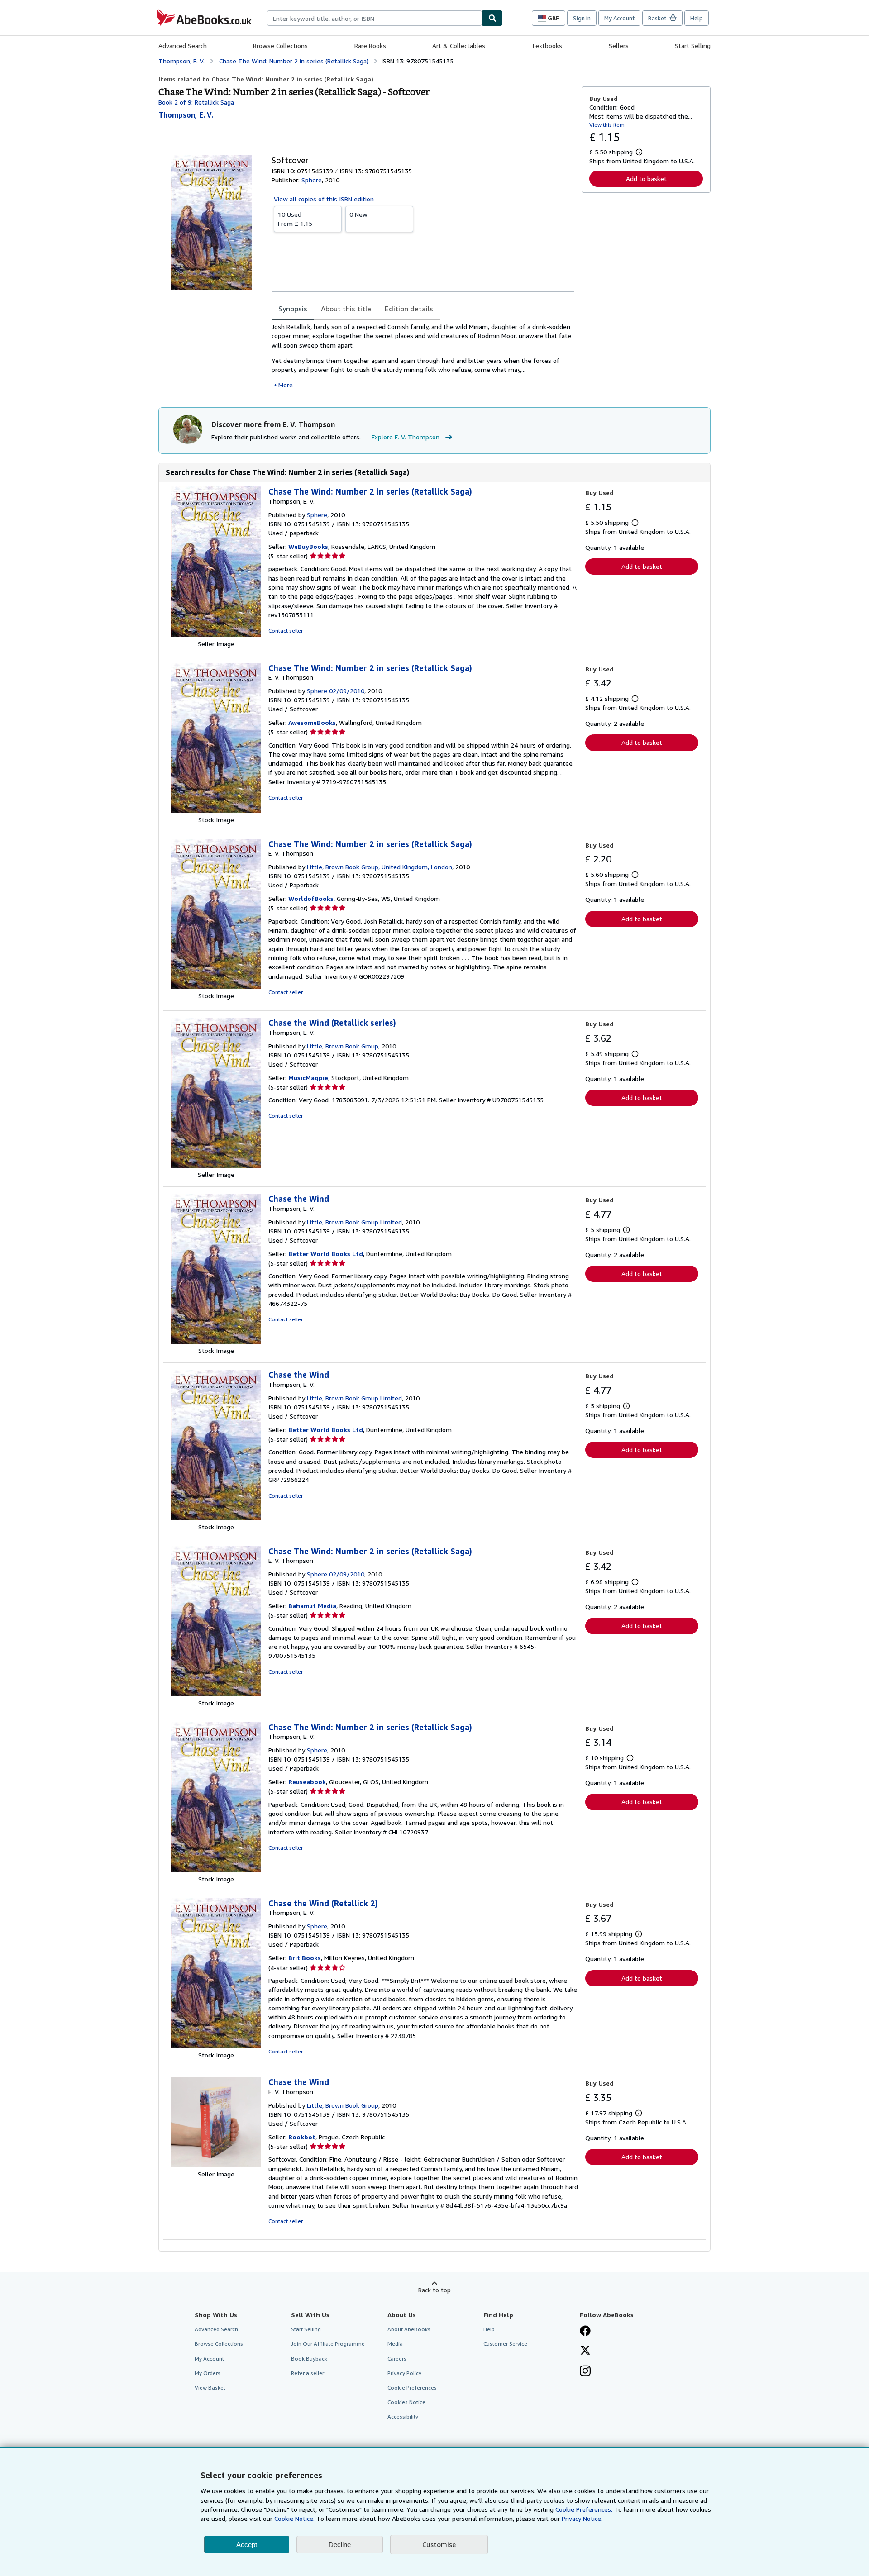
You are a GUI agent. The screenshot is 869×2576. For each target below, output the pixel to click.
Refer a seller (308, 2373)
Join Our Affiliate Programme (328, 2344)
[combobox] (375, 18)
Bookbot (302, 2137)
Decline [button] (340, 2545)
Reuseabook (307, 1782)
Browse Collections (280, 45)
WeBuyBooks (308, 546)
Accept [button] (247, 2545)
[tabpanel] (423, 356)
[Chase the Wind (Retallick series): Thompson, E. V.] (216, 1165)
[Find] (492, 18)
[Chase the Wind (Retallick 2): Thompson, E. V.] (216, 2046)
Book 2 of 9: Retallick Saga (196, 102)
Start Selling (693, 45)
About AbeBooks (409, 2329)
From (295, 219)
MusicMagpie (308, 1078)
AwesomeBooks (312, 722)
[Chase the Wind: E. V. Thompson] (216, 2165)
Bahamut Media (312, 1606)
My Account (619, 18)
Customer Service (505, 2344)
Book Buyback (309, 2359)
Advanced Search (183, 45)
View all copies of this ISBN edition (324, 199)
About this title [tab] (346, 309)
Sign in (582, 18)
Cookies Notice (406, 2402)
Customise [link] (439, 2544)
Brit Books (305, 1958)
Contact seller (286, 631)
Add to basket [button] (646, 179)
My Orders (208, 2373)
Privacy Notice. (582, 2518)
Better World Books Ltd (326, 1254)
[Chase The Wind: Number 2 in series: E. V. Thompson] (216, 811)
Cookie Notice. (294, 2518)
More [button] (286, 385)
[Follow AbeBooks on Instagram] (585, 2372)
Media (395, 2344)
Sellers (619, 45)
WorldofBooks (311, 898)
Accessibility (403, 2416)
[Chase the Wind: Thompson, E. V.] (216, 1341)
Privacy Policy (404, 2373)
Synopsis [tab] (293, 309)
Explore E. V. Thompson (406, 437)
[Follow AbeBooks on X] (585, 2351)
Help (697, 18)
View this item (607, 125)
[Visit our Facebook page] (585, 2332)
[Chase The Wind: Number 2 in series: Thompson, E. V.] (216, 635)
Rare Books (370, 45)
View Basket (210, 2388)
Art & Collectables (459, 45)
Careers (397, 2359)
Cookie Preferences (412, 2388)
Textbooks (547, 45)
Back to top (434, 2290)
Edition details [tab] (409, 309)
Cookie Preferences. (584, 2509)
